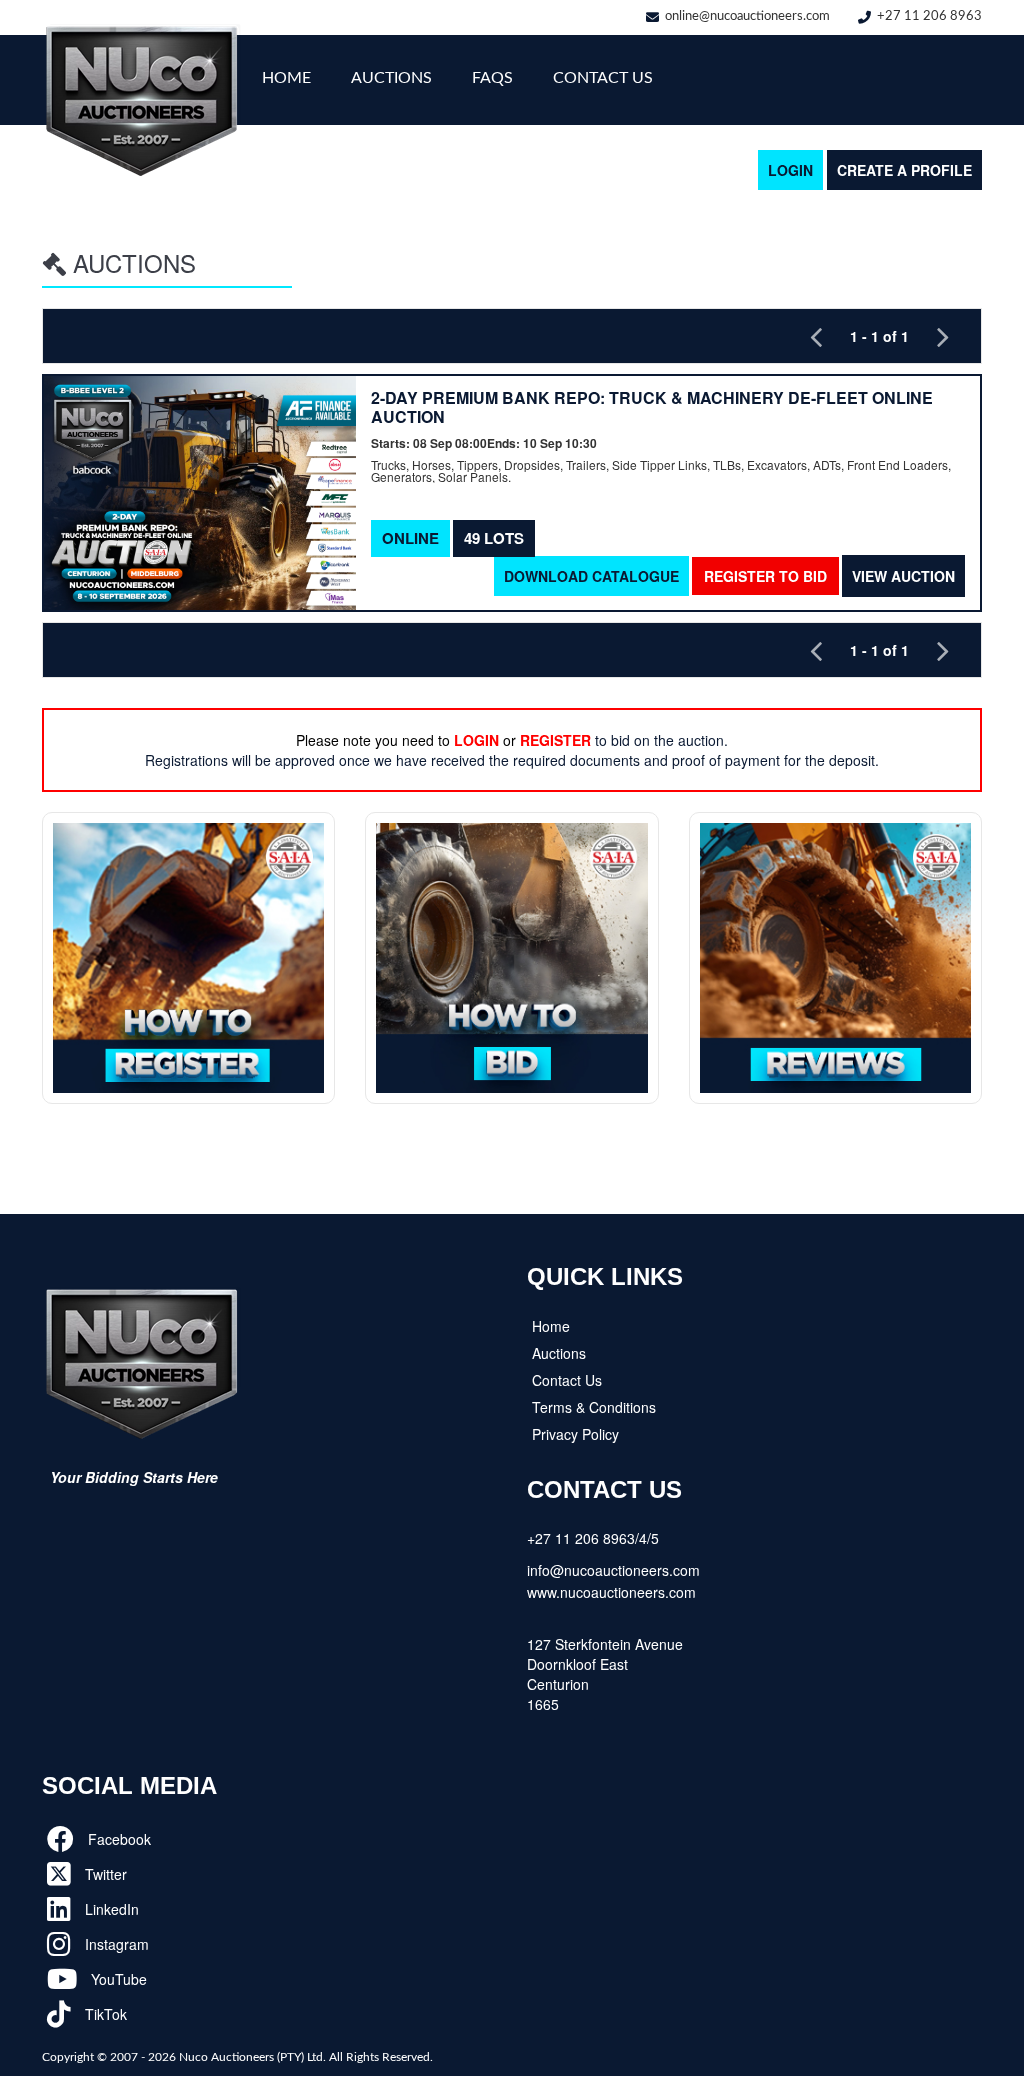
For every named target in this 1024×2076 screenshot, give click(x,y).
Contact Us (603, 78)
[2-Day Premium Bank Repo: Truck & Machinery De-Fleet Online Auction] (200, 493)
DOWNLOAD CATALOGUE (591, 576)
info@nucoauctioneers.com (613, 1570)
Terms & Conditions (594, 1407)
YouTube (117, 1979)
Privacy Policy (575, 1434)
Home (286, 78)
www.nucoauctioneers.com (611, 1592)
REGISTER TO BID (765, 576)
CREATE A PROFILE (904, 170)
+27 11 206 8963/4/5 (593, 1538)
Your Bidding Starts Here (134, 1477)
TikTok (104, 2014)
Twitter (104, 1874)
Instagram (115, 1944)
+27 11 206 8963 (929, 16)
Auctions (391, 78)
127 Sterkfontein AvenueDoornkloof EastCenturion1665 (605, 1674)
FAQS (492, 78)
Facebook (117, 1839)
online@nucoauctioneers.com (747, 16)
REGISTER (555, 740)
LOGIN (790, 170)
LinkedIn (110, 1909)
